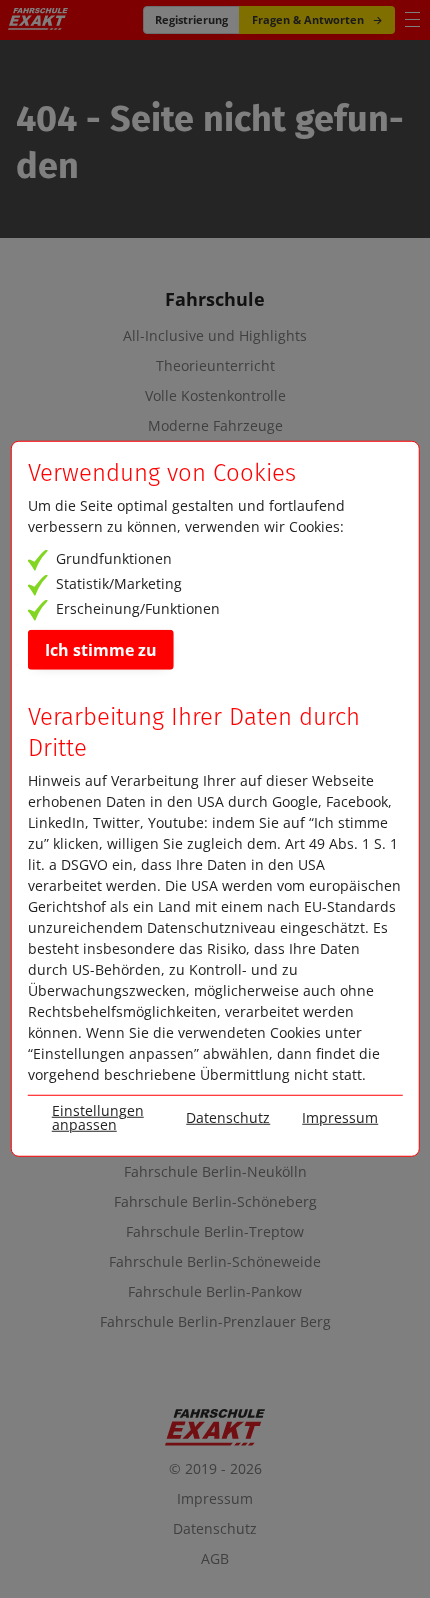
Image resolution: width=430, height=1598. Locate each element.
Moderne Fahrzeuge (215, 426)
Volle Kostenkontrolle (215, 396)
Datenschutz (215, 1528)
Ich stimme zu (101, 649)
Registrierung (191, 19)
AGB (215, 1558)
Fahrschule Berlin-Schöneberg (215, 1202)
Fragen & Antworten (308, 19)
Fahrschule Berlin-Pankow (215, 1292)
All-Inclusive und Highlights (215, 336)
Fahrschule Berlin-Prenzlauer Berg (215, 1322)
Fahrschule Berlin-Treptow (215, 1232)
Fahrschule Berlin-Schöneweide (215, 1262)
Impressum (215, 1498)
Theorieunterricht (215, 366)
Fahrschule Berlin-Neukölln (215, 1172)
